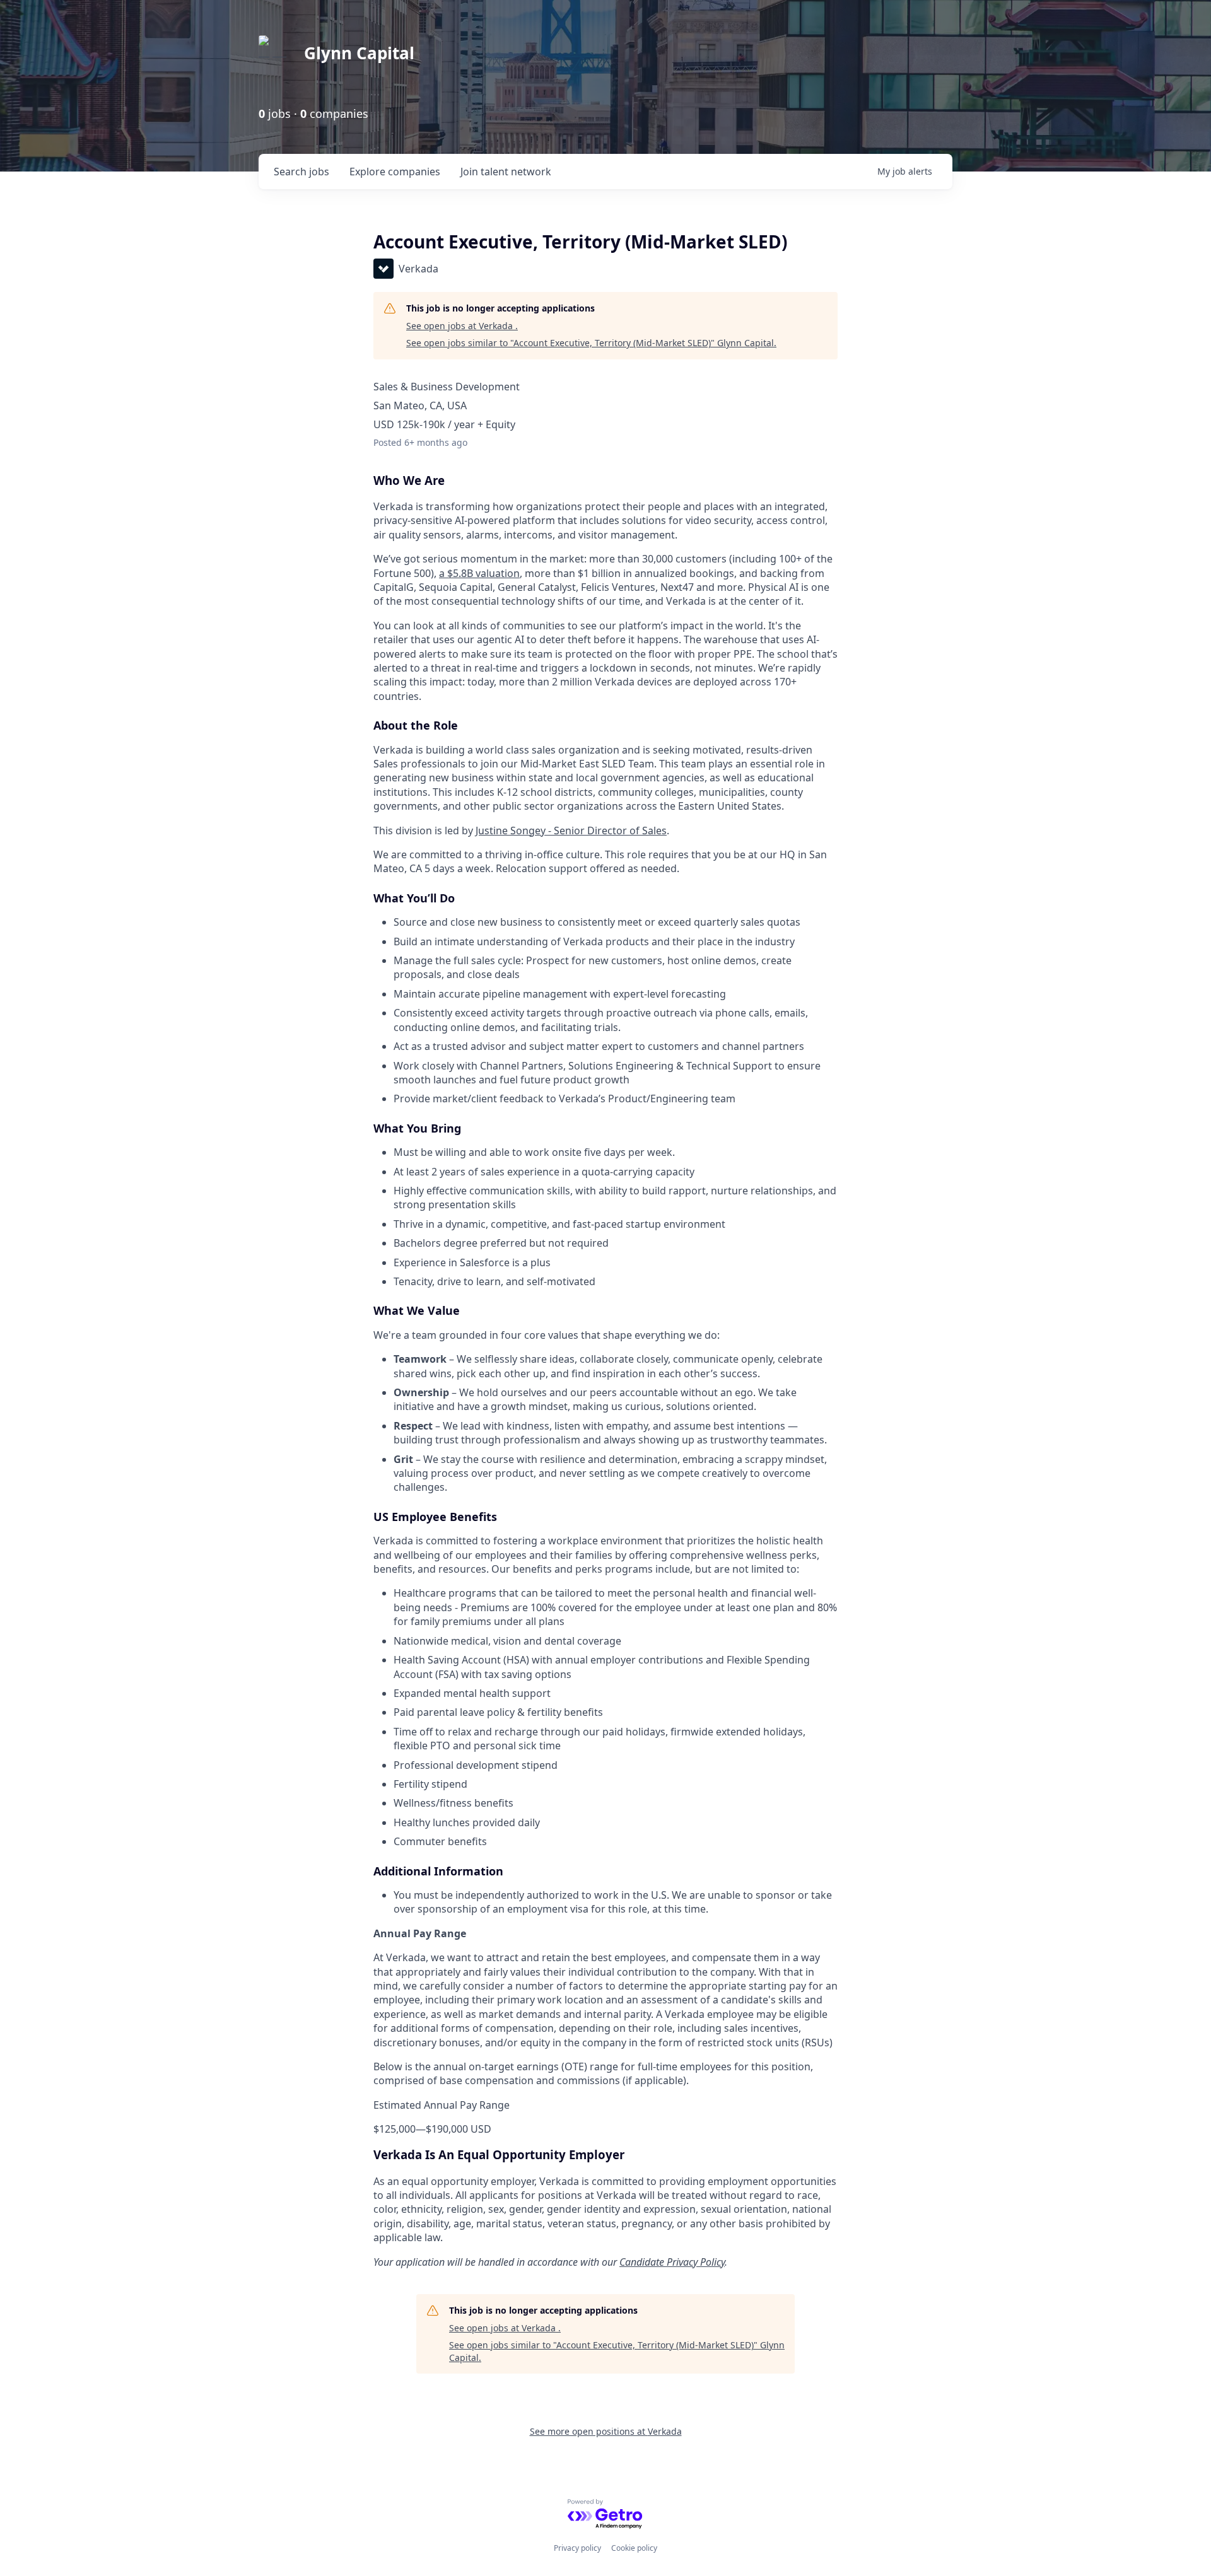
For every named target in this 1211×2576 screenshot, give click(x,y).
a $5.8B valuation (479, 573)
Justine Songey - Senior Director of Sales (571, 830)
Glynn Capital (359, 53)
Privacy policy (577, 2548)
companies (395, 172)
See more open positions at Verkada (606, 2431)
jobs (301, 172)
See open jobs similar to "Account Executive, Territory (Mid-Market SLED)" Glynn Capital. (591, 343)
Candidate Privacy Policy (672, 2262)
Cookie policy (634, 2548)
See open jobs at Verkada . (462, 326)
